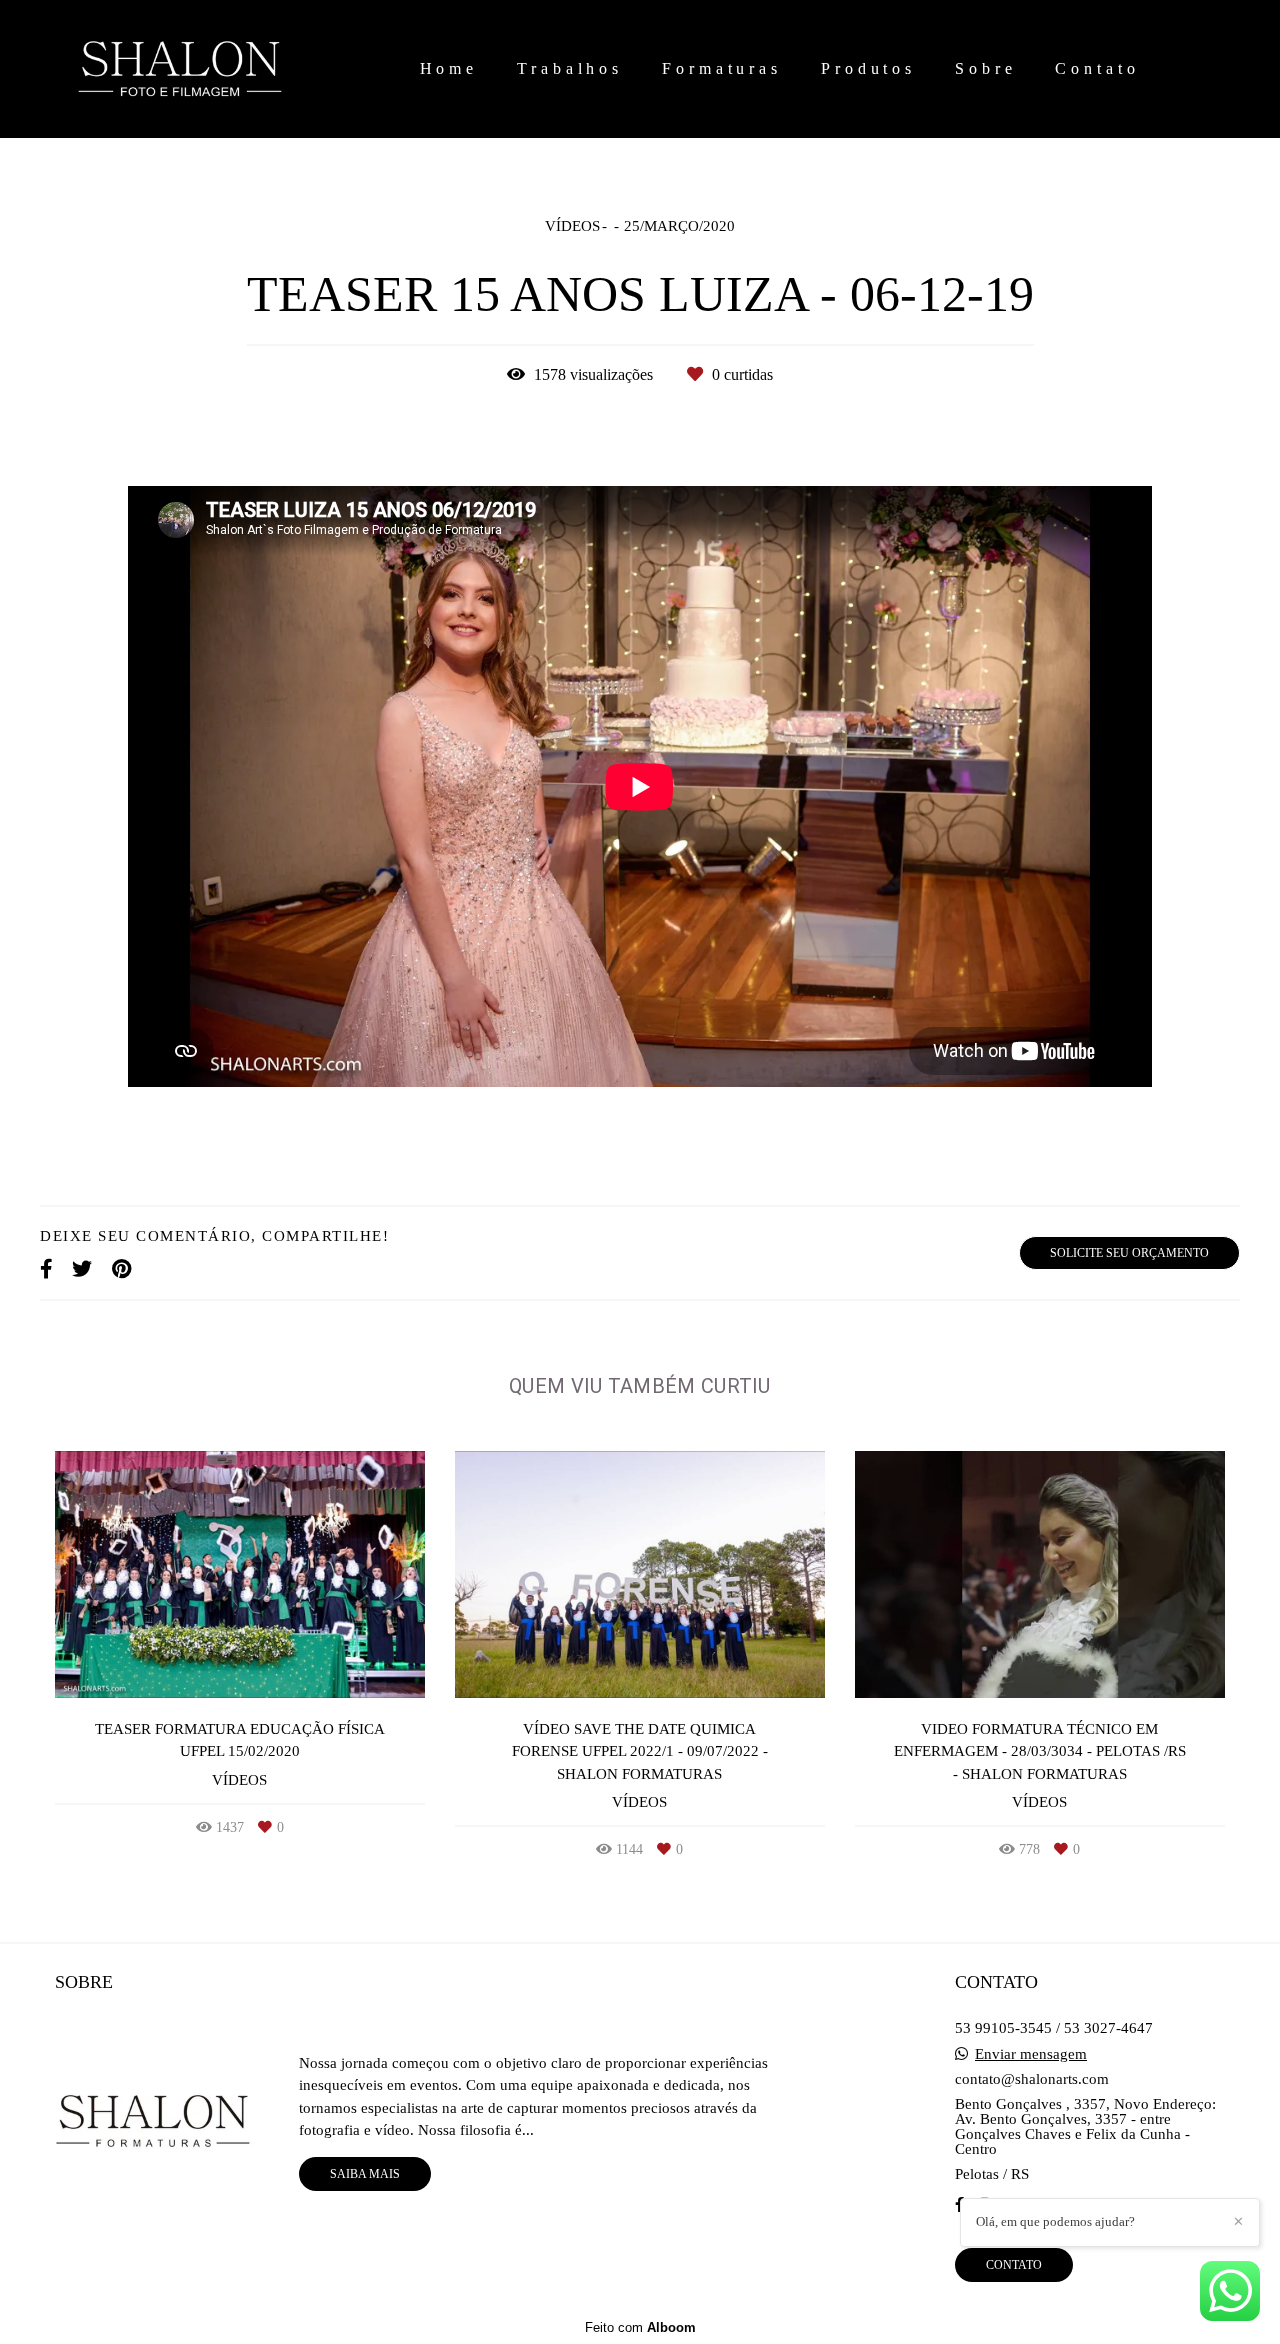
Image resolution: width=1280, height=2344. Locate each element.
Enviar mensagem (1031, 2054)
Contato (1097, 68)
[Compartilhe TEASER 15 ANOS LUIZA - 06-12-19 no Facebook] (46, 1269)
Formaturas (722, 68)
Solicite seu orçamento (1129, 1253)
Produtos (868, 68)
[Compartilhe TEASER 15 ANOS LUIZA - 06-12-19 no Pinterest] (121, 1269)
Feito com (640, 2327)
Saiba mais (365, 2174)
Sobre (986, 68)
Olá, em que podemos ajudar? (1055, 2221)
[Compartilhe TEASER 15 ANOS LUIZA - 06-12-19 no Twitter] (82, 1269)
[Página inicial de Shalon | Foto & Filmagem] (209, 69)
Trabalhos (570, 68)
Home (449, 68)
